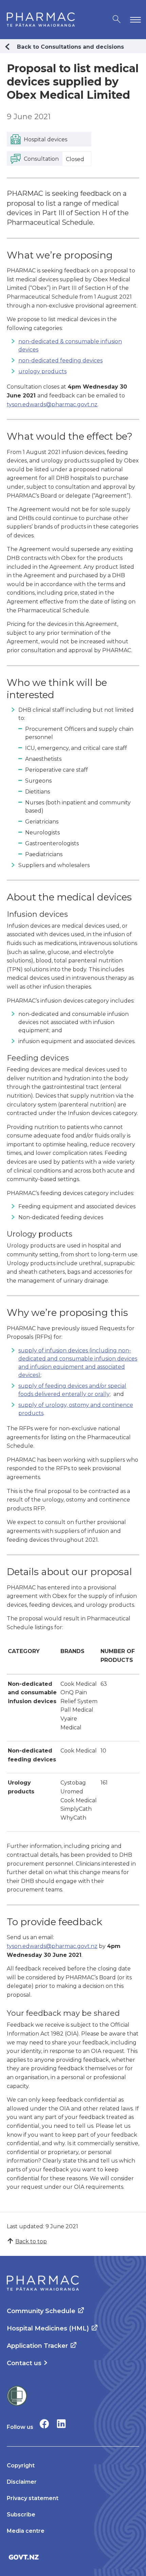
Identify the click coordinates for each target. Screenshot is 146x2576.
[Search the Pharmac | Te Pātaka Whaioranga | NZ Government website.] (117, 20)
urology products (42, 371)
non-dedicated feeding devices (60, 360)
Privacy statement (33, 2498)
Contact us (24, 2363)
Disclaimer (22, 2482)
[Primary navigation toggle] (134, 20)
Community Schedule (41, 2311)
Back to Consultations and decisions (70, 47)
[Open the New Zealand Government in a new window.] (73, 2557)
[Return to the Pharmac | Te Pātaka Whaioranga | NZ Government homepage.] (41, 20)
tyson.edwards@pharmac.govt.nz (52, 404)
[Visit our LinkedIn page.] (61, 2424)
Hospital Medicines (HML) (48, 2328)
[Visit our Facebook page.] (44, 2424)
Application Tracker (37, 2346)
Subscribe (21, 2515)
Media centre (26, 2531)
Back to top (31, 2241)
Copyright (21, 2465)
